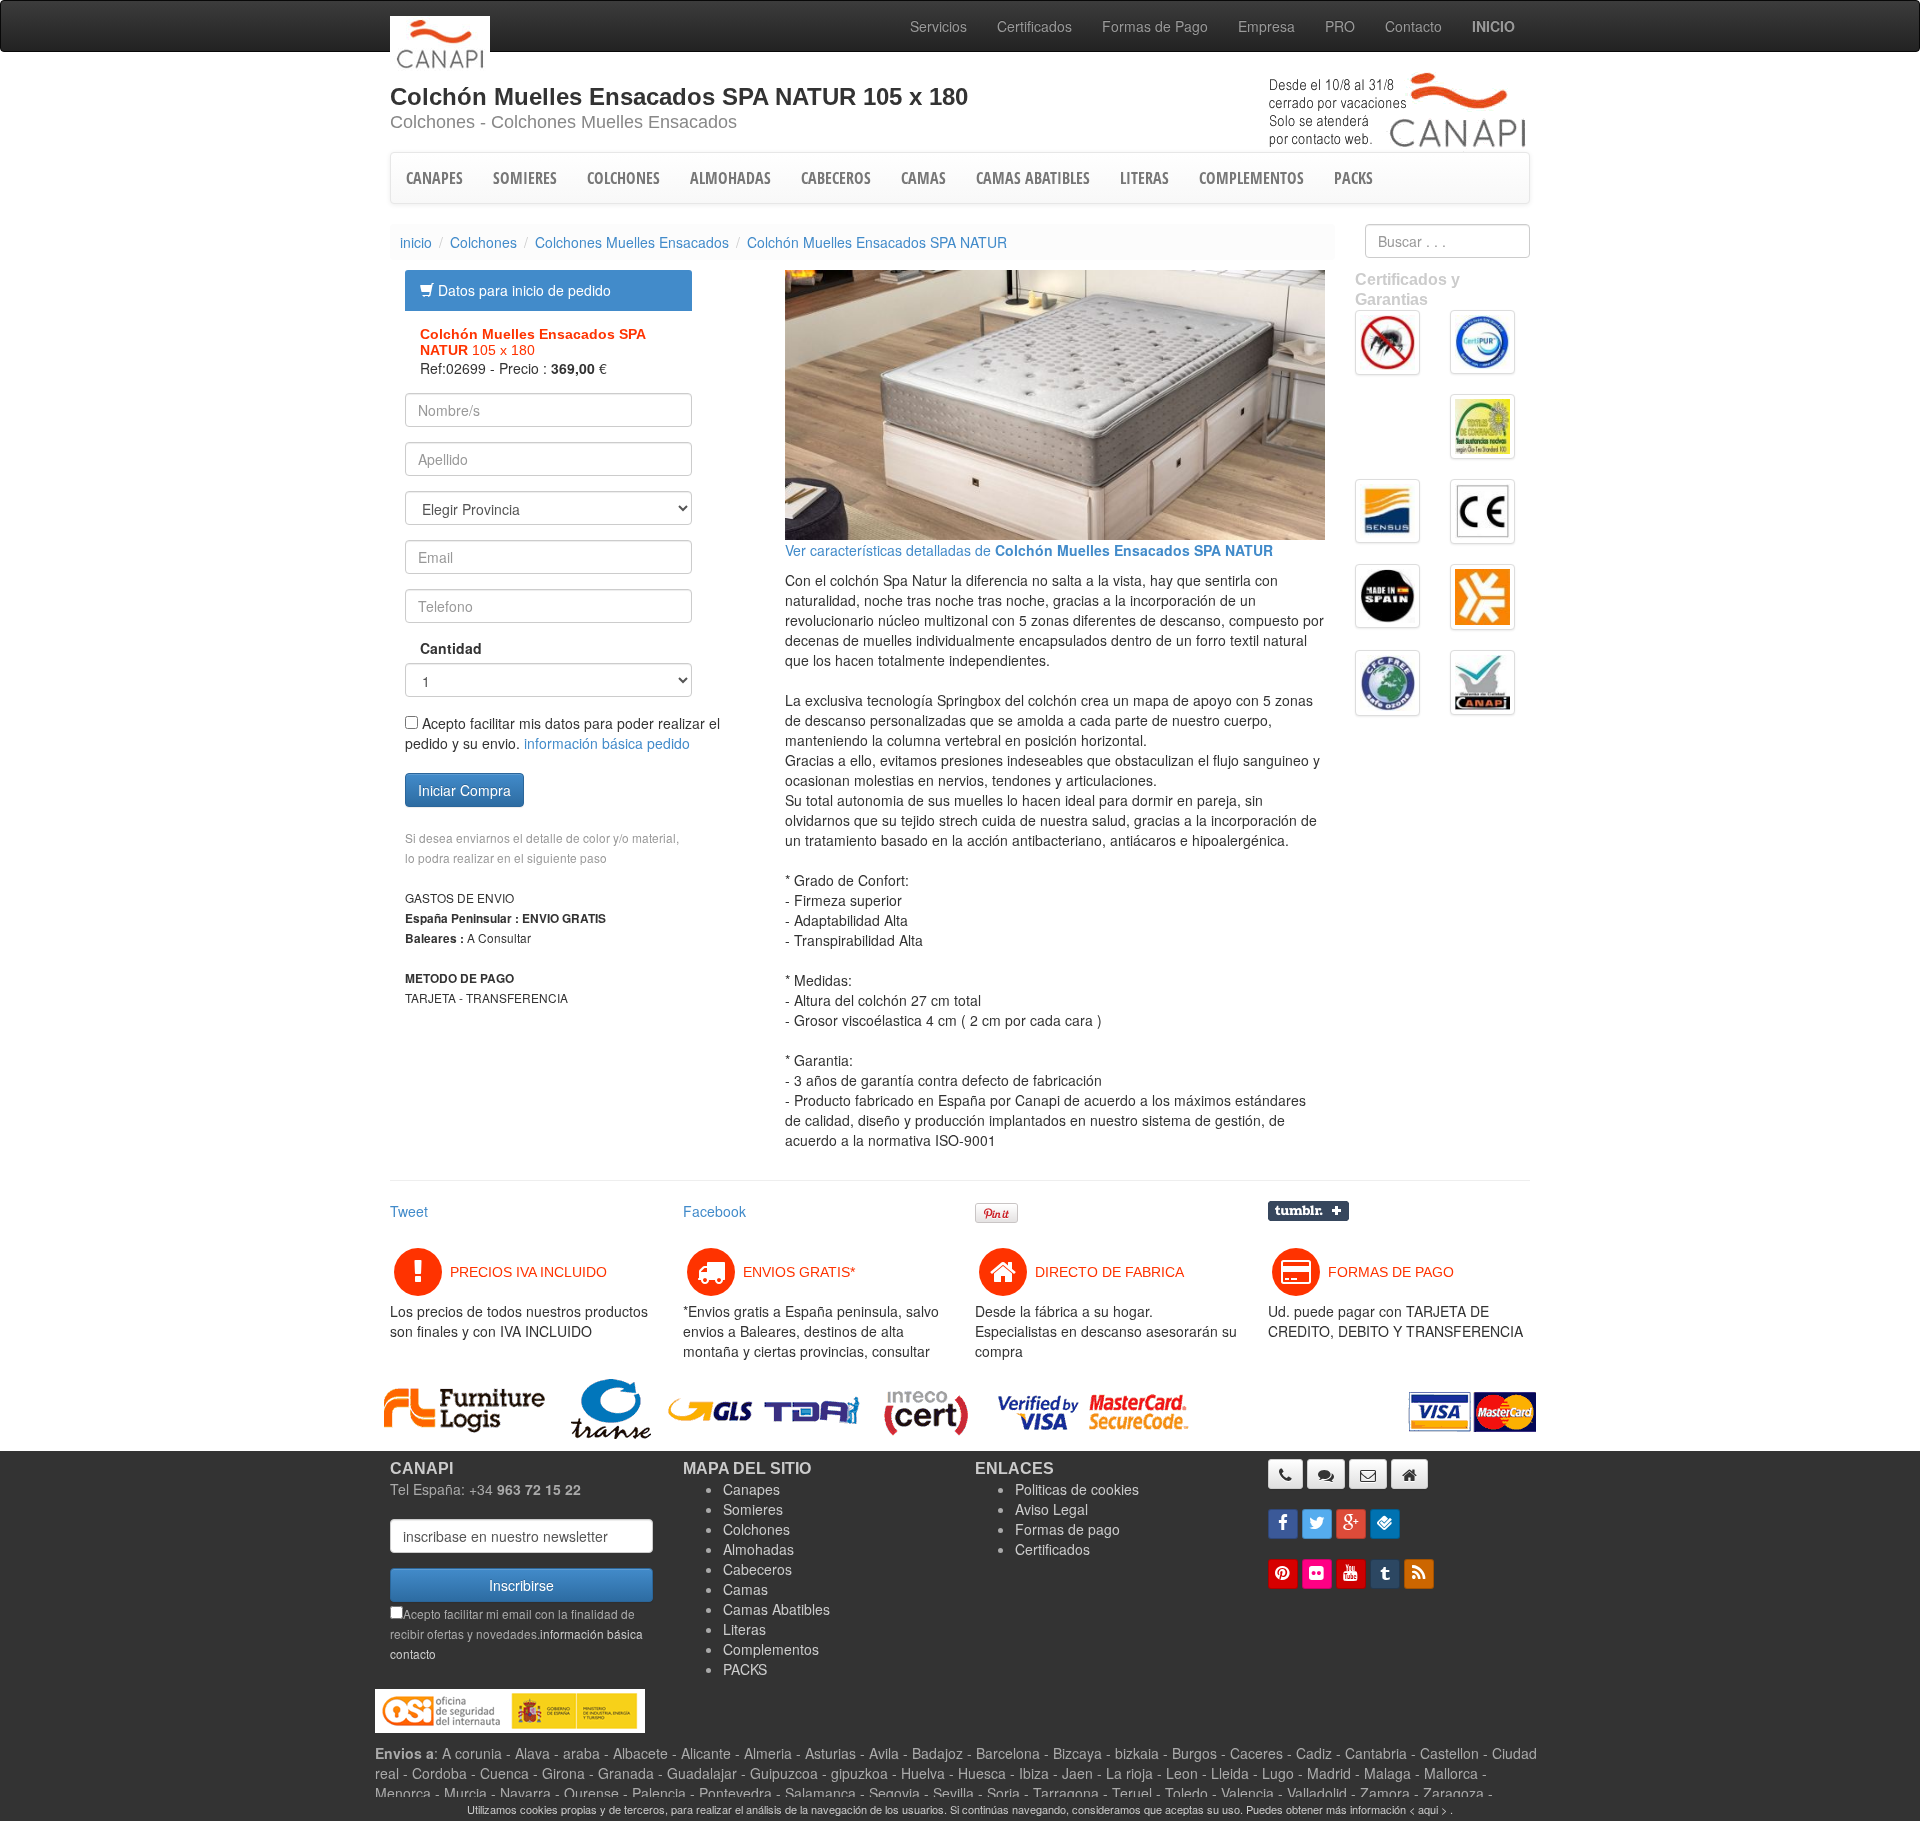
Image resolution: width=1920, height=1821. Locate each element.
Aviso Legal (1051, 1509)
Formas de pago (1067, 1529)
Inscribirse (521, 1585)
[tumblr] (1385, 1574)
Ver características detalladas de (1029, 550)
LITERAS (1144, 178)
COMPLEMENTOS (1251, 178)
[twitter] (1317, 1524)
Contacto (1413, 26)
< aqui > (1428, 1809)
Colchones (483, 242)
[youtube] (1351, 1574)
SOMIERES (525, 178)
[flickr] (1317, 1574)
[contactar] (1368, 1474)
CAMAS (923, 178)
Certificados (1034, 26)
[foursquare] (1385, 1524)
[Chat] (1326, 1474)
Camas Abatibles (776, 1609)
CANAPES (434, 178)
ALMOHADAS (730, 178)
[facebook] (1283, 1524)
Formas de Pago (1155, 26)
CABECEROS (836, 178)
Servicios (938, 26)
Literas (744, 1629)
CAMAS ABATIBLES (1033, 178)
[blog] (1419, 1574)
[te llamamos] (1285, 1474)
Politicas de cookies (1077, 1489)
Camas (745, 1589)
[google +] (1351, 1524)
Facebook (714, 1211)
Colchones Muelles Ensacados (632, 242)
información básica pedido (607, 743)
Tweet (409, 1211)
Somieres (753, 1509)
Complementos (771, 1649)
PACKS (1353, 178)
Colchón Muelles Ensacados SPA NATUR (877, 242)
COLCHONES (623, 178)
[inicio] (1409, 1474)
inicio (416, 242)
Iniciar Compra (464, 790)
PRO (1340, 26)
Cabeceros (757, 1569)
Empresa (1266, 26)
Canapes (751, 1489)
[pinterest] (1283, 1574)
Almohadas (758, 1549)
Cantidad (436, 648)
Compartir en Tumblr (1308, 1211)
